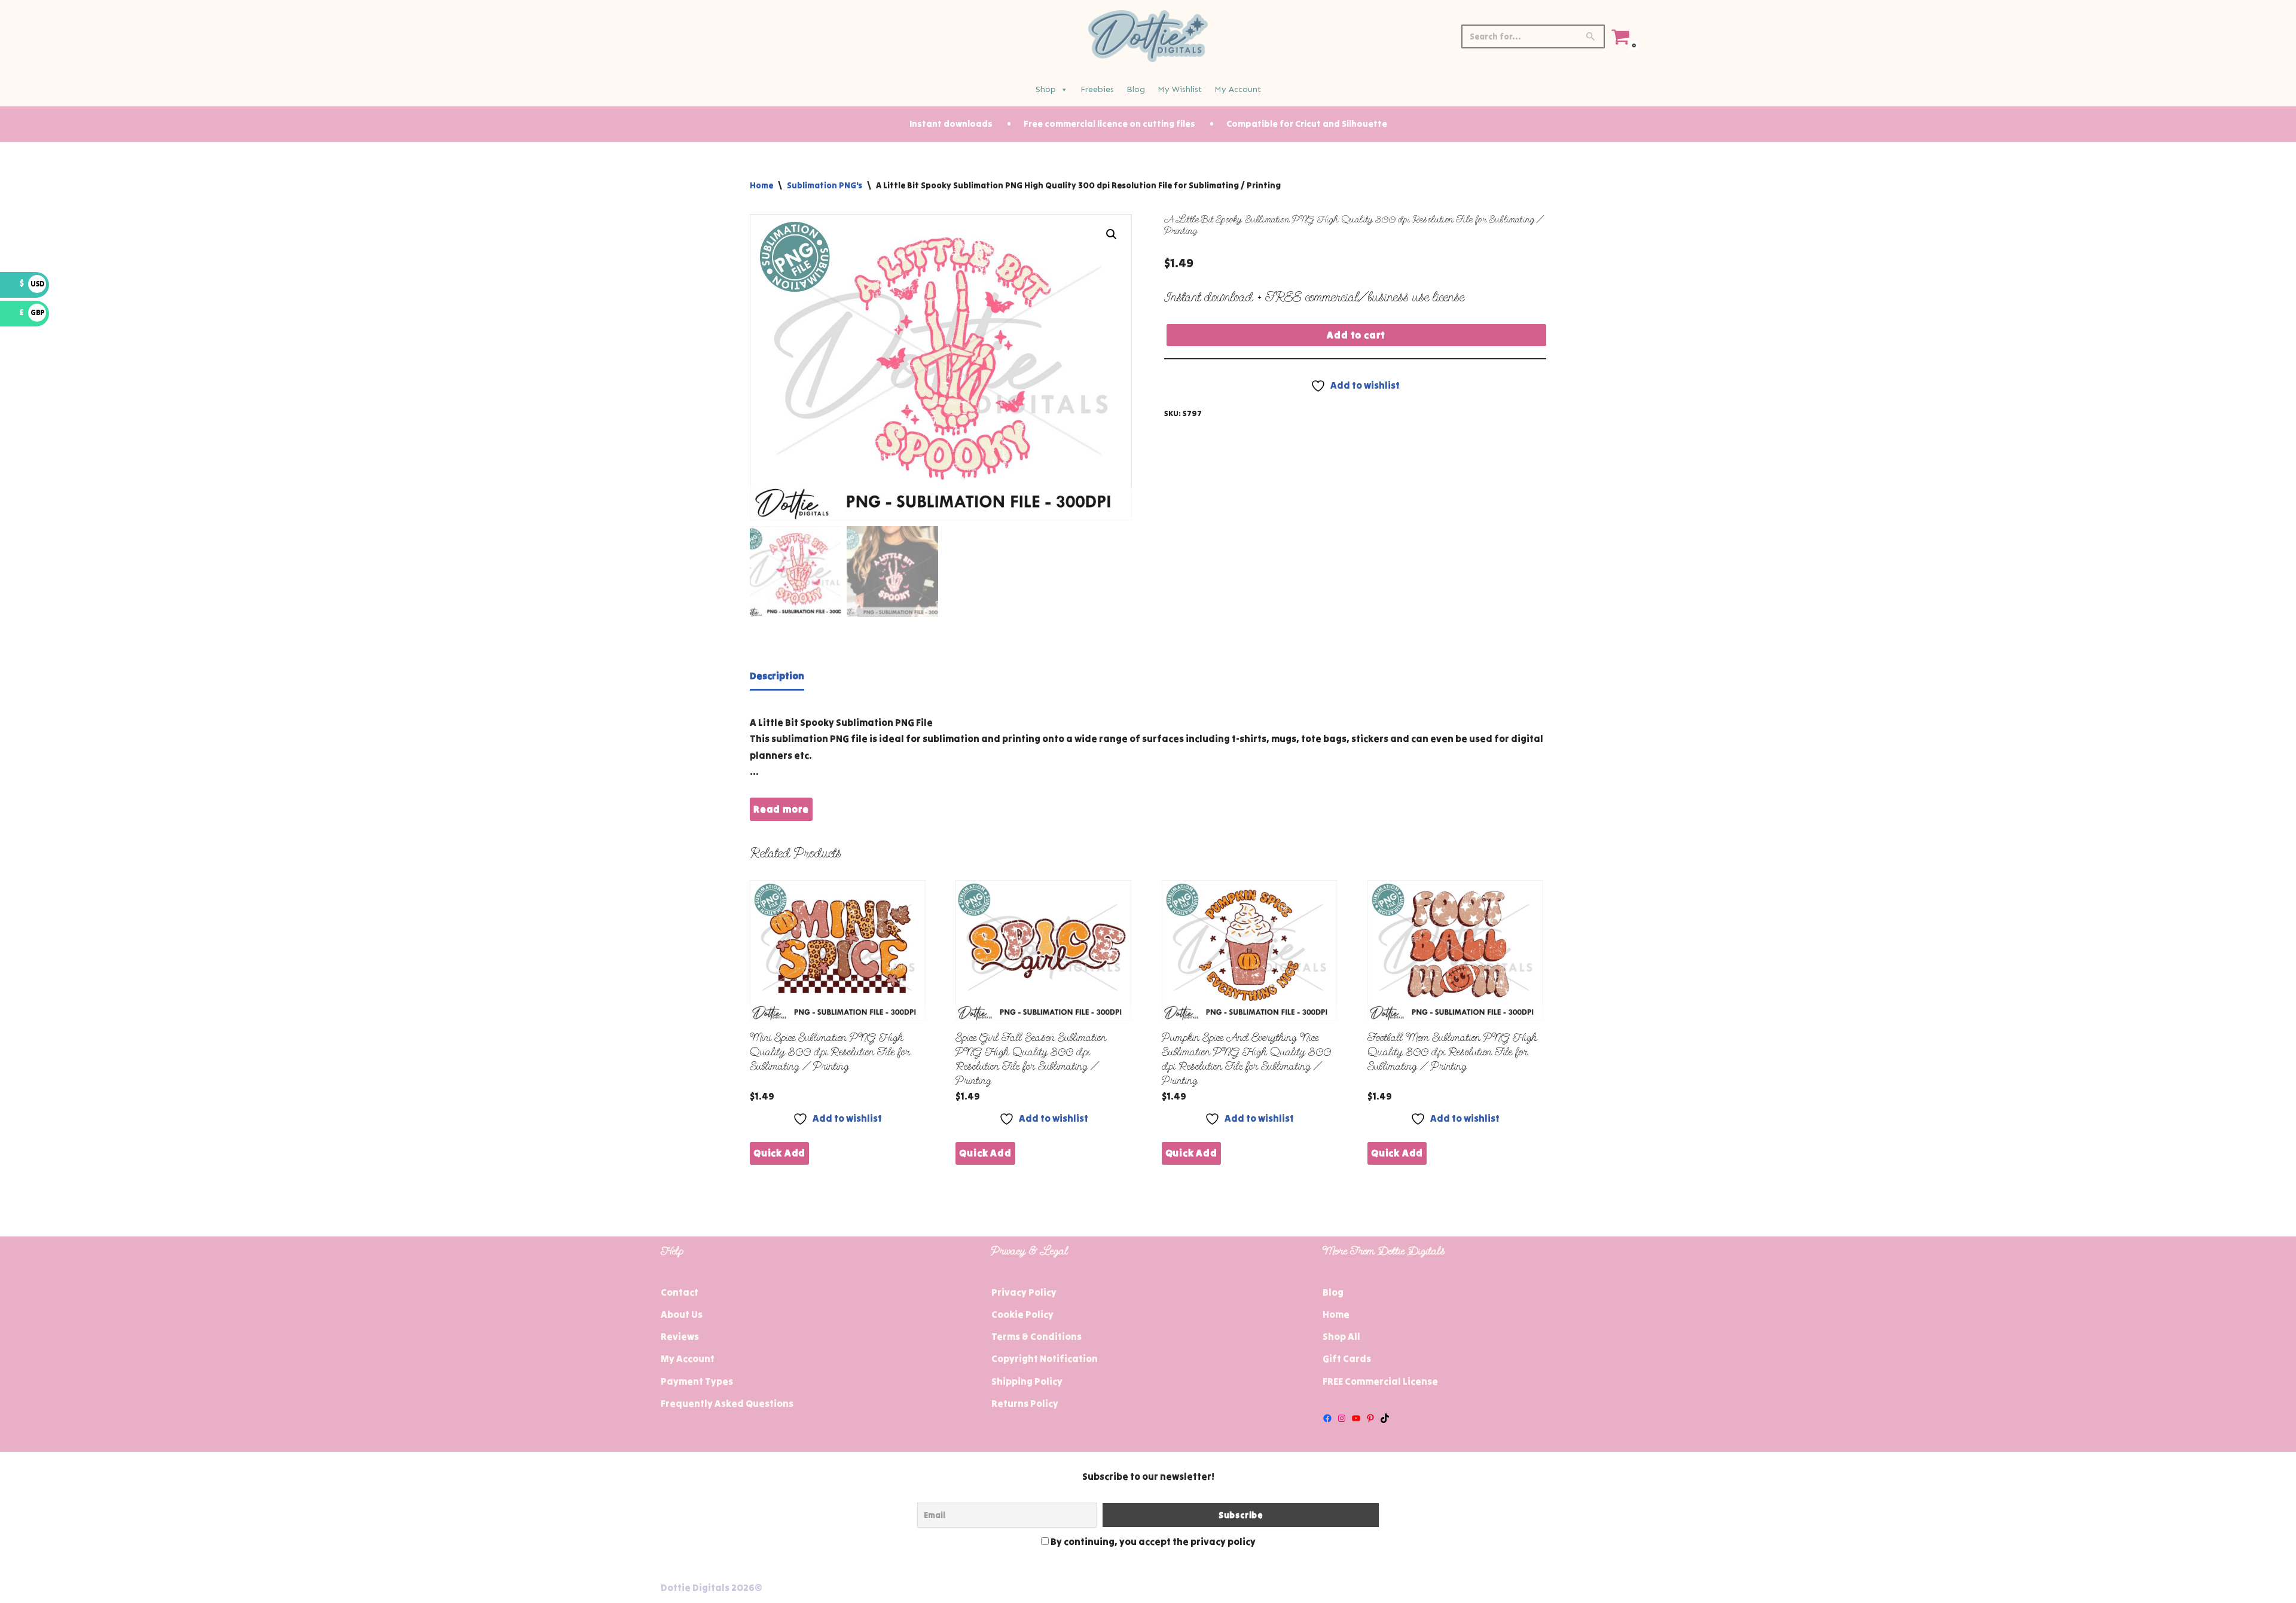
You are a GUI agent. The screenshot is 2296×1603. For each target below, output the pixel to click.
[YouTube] (1356, 1418)
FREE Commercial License (1380, 1381)
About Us (682, 1314)
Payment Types (697, 1381)
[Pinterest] (1370, 1418)
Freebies (1097, 89)
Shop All (1341, 1336)
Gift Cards (1347, 1358)
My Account (1238, 89)
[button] (1112, 234)
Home (761, 185)
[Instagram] (1342, 1418)
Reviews (680, 1336)
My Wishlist (1180, 89)
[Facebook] (1327, 1418)
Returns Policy (1025, 1403)
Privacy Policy (1024, 1292)
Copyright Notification (1045, 1358)
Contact (680, 1292)
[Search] (1591, 36)
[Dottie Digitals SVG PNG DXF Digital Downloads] (1148, 36)
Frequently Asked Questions (727, 1403)
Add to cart (1356, 335)
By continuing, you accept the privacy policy (1152, 1541)
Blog (1136, 89)
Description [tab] (777, 676)
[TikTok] (1385, 1418)
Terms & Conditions (1036, 1336)
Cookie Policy (1022, 1314)
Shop (1046, 89)
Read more (781, 809)
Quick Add (779, 1153)
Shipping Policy (1027, 1381)
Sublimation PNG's (825, 185)
